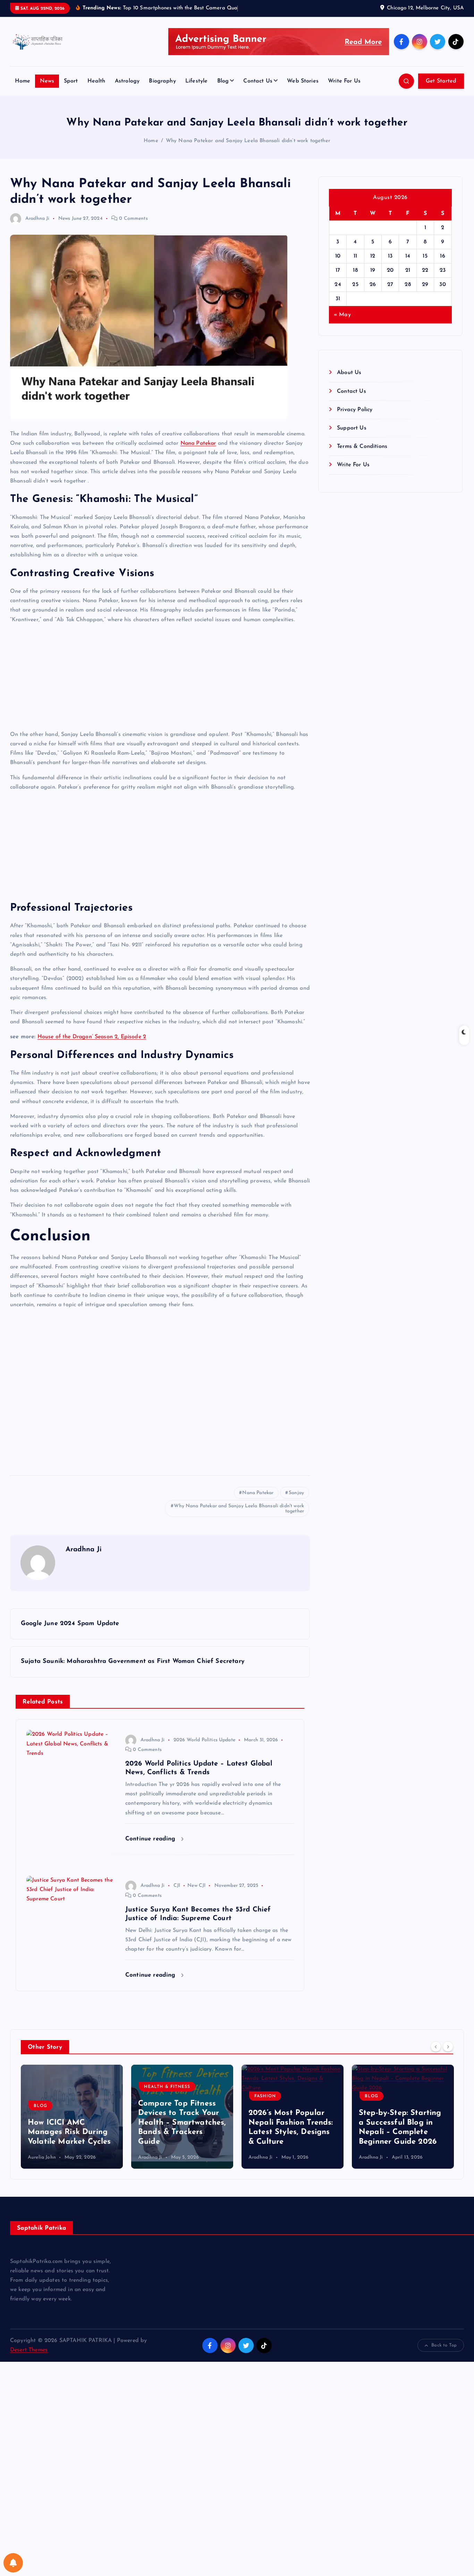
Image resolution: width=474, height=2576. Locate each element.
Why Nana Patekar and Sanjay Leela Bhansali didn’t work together (248, 141)
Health (96, 81)
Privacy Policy (355, 410)
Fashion (265, 2096)
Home (23, 81)
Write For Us (344, 81)
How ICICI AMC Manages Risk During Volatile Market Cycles (69, 2132)
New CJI (196, 1886)
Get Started (441, 81)
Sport (71, 81)
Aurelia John (42, 2157)
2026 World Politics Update (204, 1740)
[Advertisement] (160, 679)
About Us (349, 373)
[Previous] (436, 2046)
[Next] (448, 2046)
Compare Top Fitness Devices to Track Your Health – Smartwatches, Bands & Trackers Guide (182, 2123)
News (47, 81)
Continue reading (151, 1839)
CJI (177, 1886)
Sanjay (296, 1493)
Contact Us (258, 81)
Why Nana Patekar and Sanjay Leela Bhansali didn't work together (239, 1509)
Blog (223, 81)
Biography (162, 81)
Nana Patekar (198, 443)
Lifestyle (196, 81)
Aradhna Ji (37, 219)
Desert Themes (29, 2350)
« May (342, 315)
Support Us (352, 428)
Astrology (127, 81)
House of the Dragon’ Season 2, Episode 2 (92, 1037)
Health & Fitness (167, 2087)
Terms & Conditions (362, 446)
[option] (72, 2117)
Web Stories (303, 81)
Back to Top (444, 2345)
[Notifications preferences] (13, 2563)
